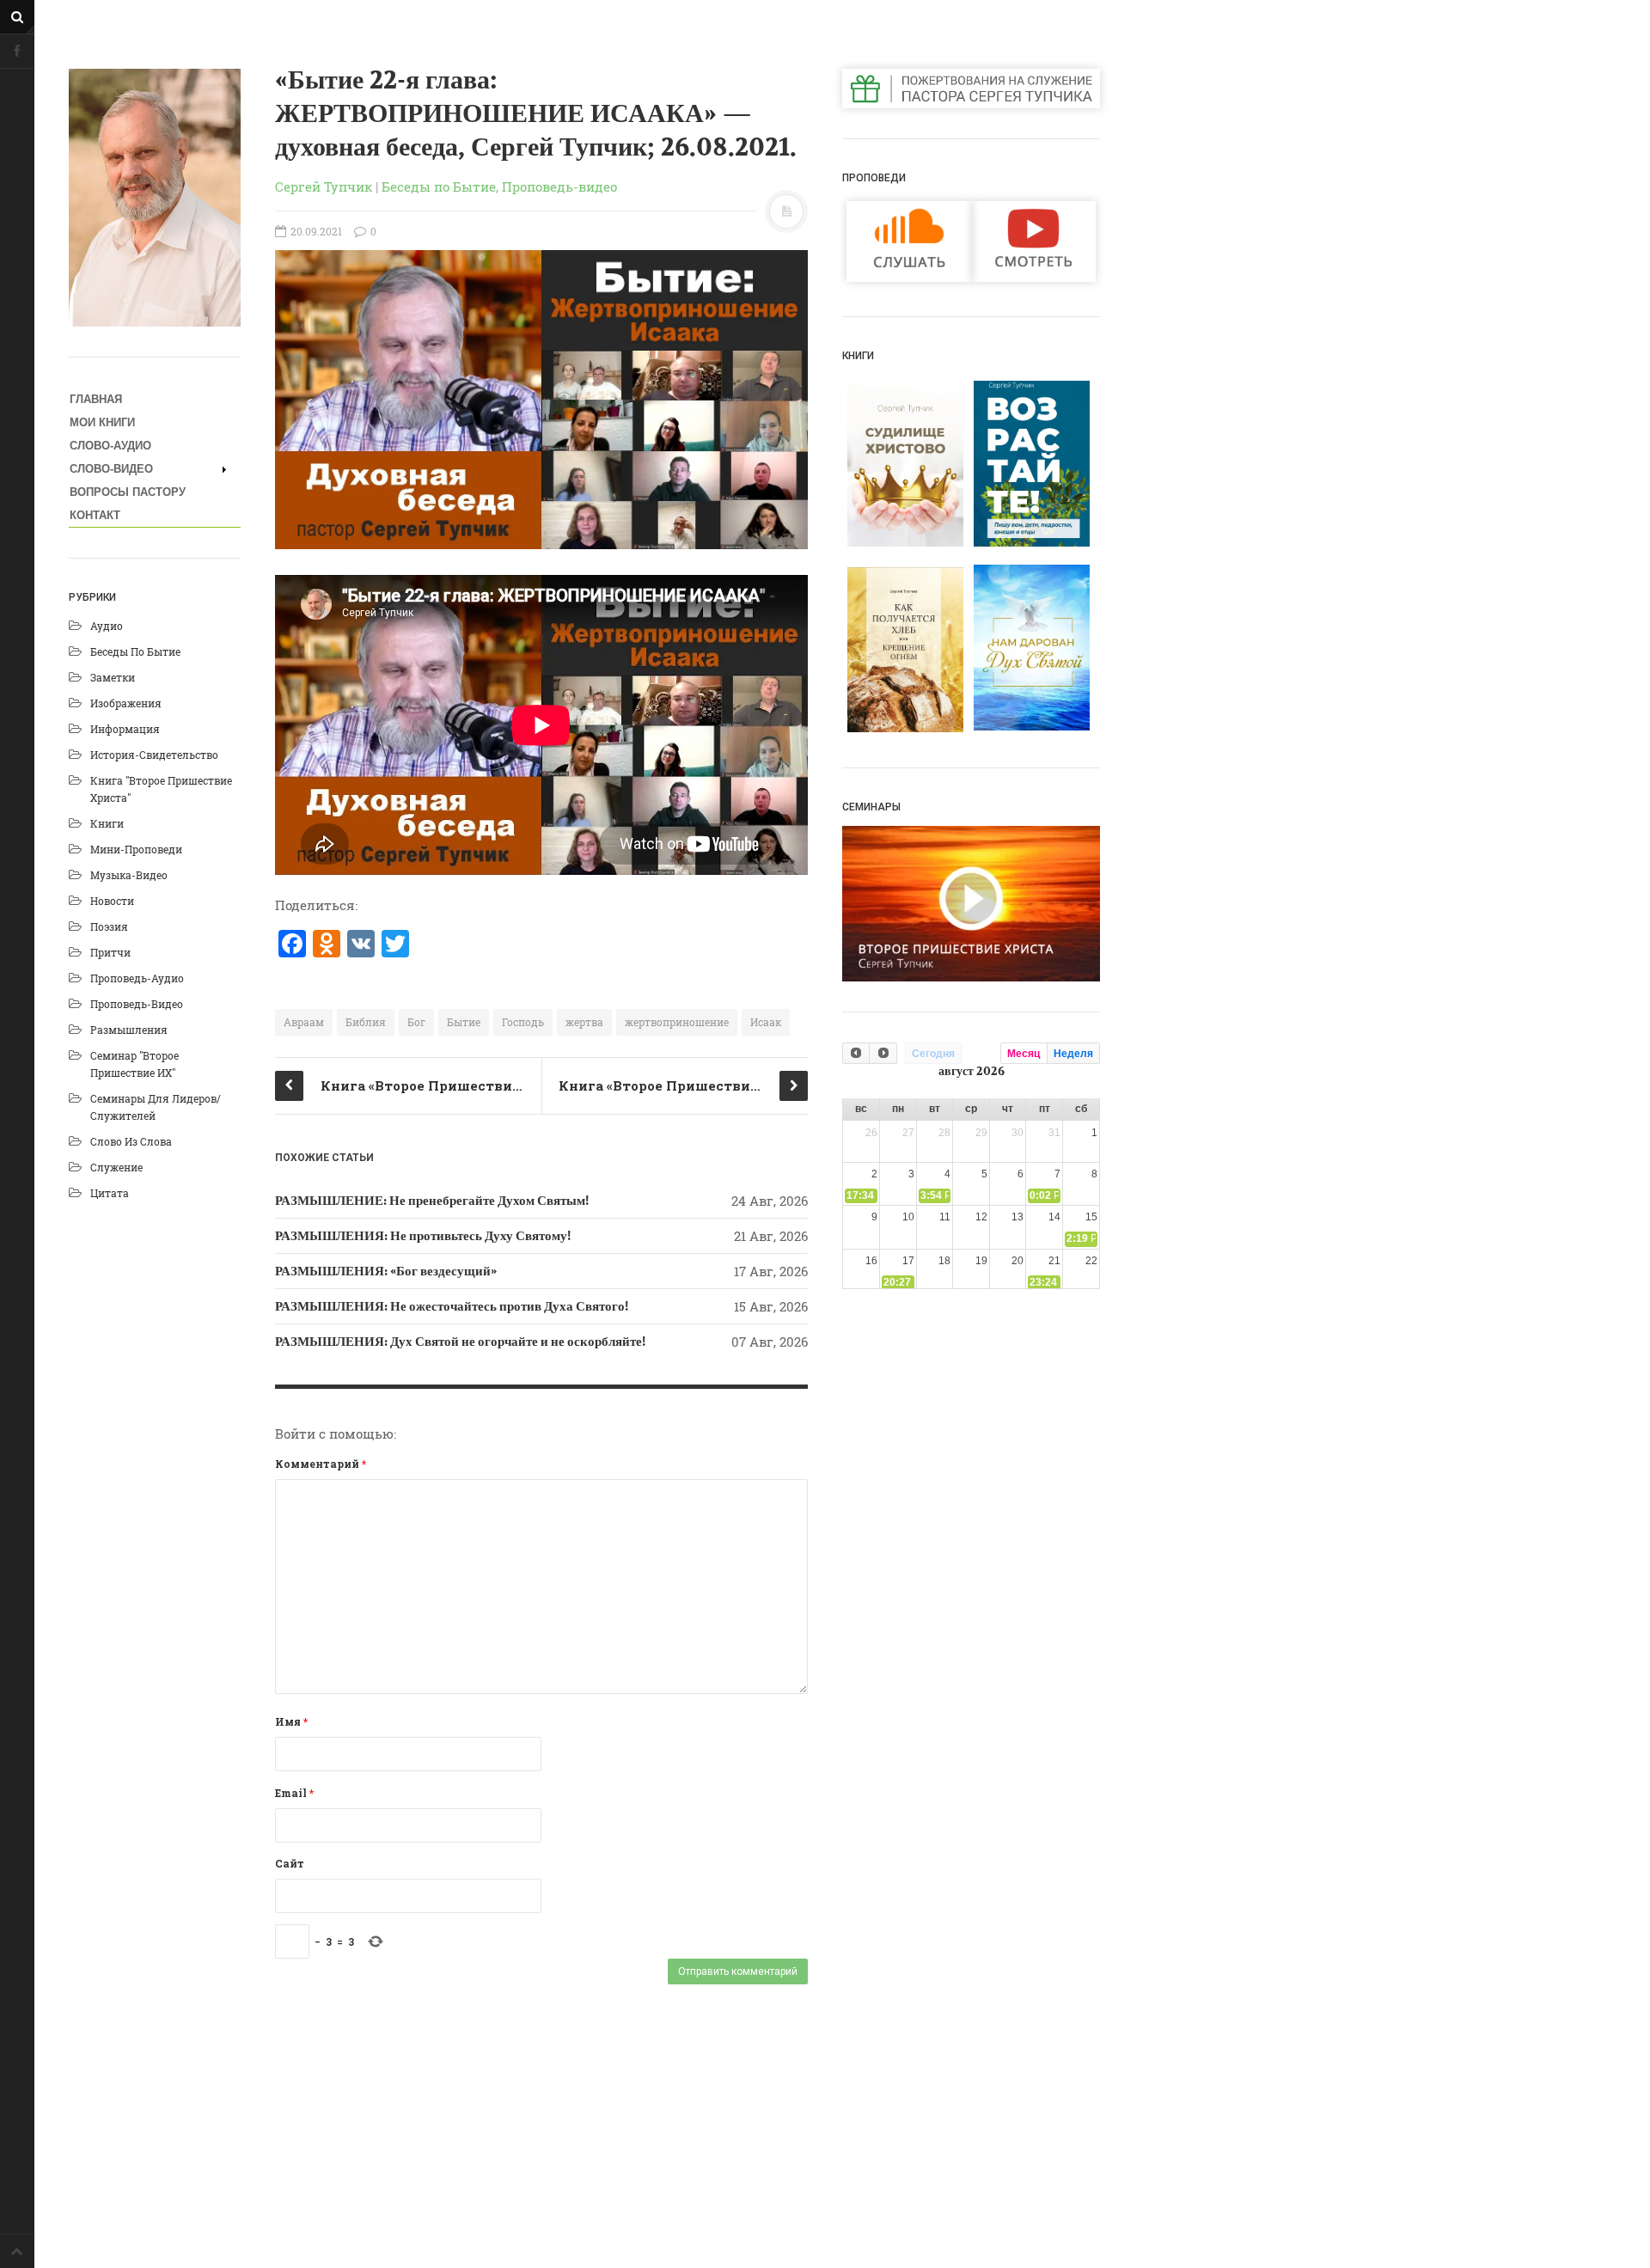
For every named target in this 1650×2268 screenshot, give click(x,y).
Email (294, 1793)
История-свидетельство (154, 755)
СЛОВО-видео (111, 469)
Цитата (110, 1193)
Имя (291, 1721)
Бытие (464, 1022)
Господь (523, 1022)
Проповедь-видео (137, 1004)
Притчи (110, 952)
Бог (416, 1022)
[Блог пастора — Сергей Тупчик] (155, 198)
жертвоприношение (677, 1022)
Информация (125, 729)
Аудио (107, 626)
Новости (112, 901)
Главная (96, 399)
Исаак (766, 1022)
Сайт (290, 1863)
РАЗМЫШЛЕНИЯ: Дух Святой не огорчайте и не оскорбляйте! (460, 1342)
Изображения (126, 703)
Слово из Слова (131, 1141)
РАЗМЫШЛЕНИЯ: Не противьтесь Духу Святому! (423, 1236)
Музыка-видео (129, 875)
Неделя (1073, 1054)
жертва (584, 1022)
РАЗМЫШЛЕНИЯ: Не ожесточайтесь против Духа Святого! (452, 1306)
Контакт (95, 515)
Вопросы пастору (128, 492)
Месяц (1024, 1054)
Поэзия (109, 926)
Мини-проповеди (136, 849)
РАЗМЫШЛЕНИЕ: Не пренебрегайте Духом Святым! (432, 1201)
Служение (116, 1167)
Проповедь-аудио (137, 978)
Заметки (113, 677)
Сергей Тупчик (324, 186)
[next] (883, 1053)
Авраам (304, 1022)
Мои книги (102, 422)
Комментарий (321, 1464)
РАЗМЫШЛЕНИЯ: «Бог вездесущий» (386, 1271)
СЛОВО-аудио (110, 446)
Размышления (129, 1030)
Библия (366, 1022)
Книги (107, 823)
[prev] (856, 1053)
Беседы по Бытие (135, 651)
